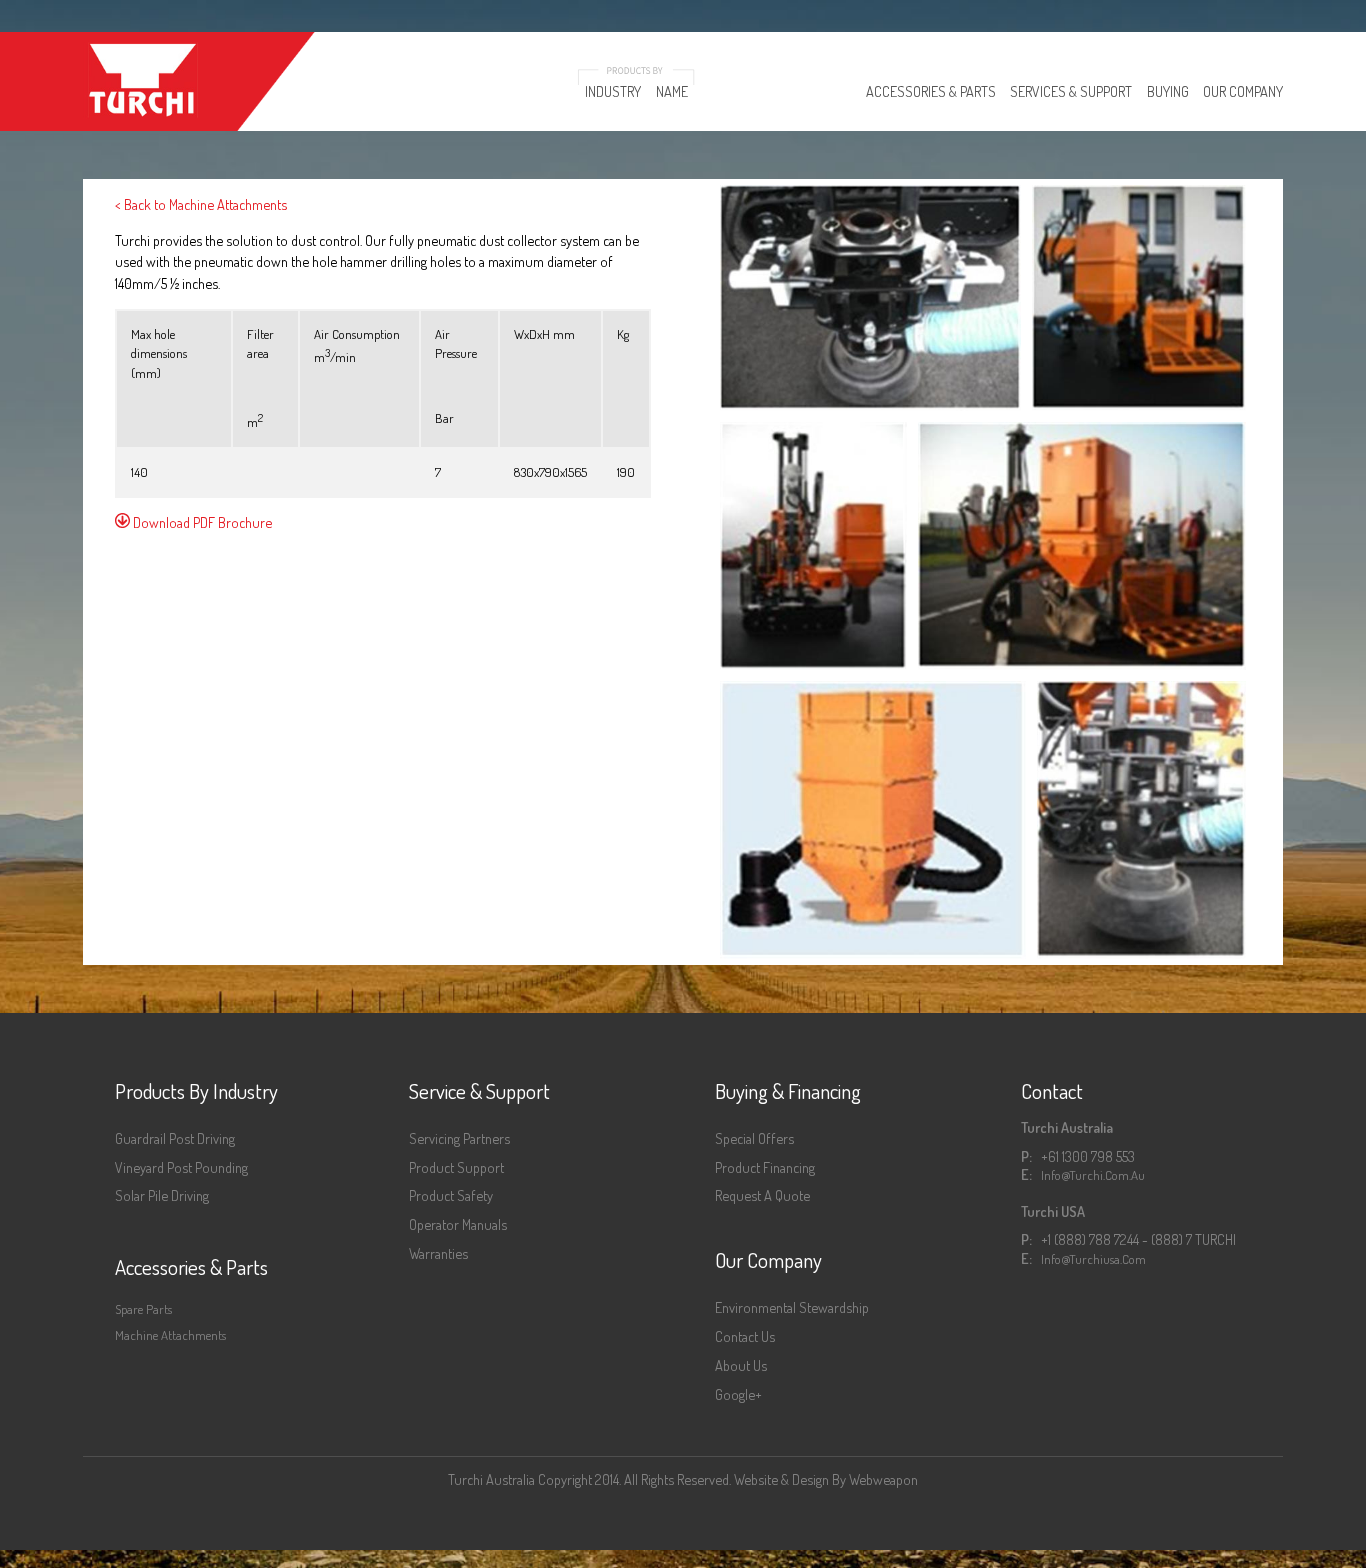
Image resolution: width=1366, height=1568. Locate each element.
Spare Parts (143, 1309)
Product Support (456, 1167)
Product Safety (451, 1195)
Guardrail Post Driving (175, 1138)
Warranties (438, 1253)
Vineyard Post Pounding (181, 1167)
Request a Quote (762, 1195)
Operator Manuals (458, 1224)
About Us (741, 1365)
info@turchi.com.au (1093, 1175)
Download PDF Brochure (201, 522)
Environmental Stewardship (792, 1307)
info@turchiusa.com (1093, 1259)
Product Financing (765, 1167)
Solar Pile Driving (162, 1195)
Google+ (738, 1394)
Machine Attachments (170, 1335)
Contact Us (745, 1336)
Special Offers (754, 1138)
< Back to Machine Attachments (201, 204)
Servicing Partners (459, 1138)
